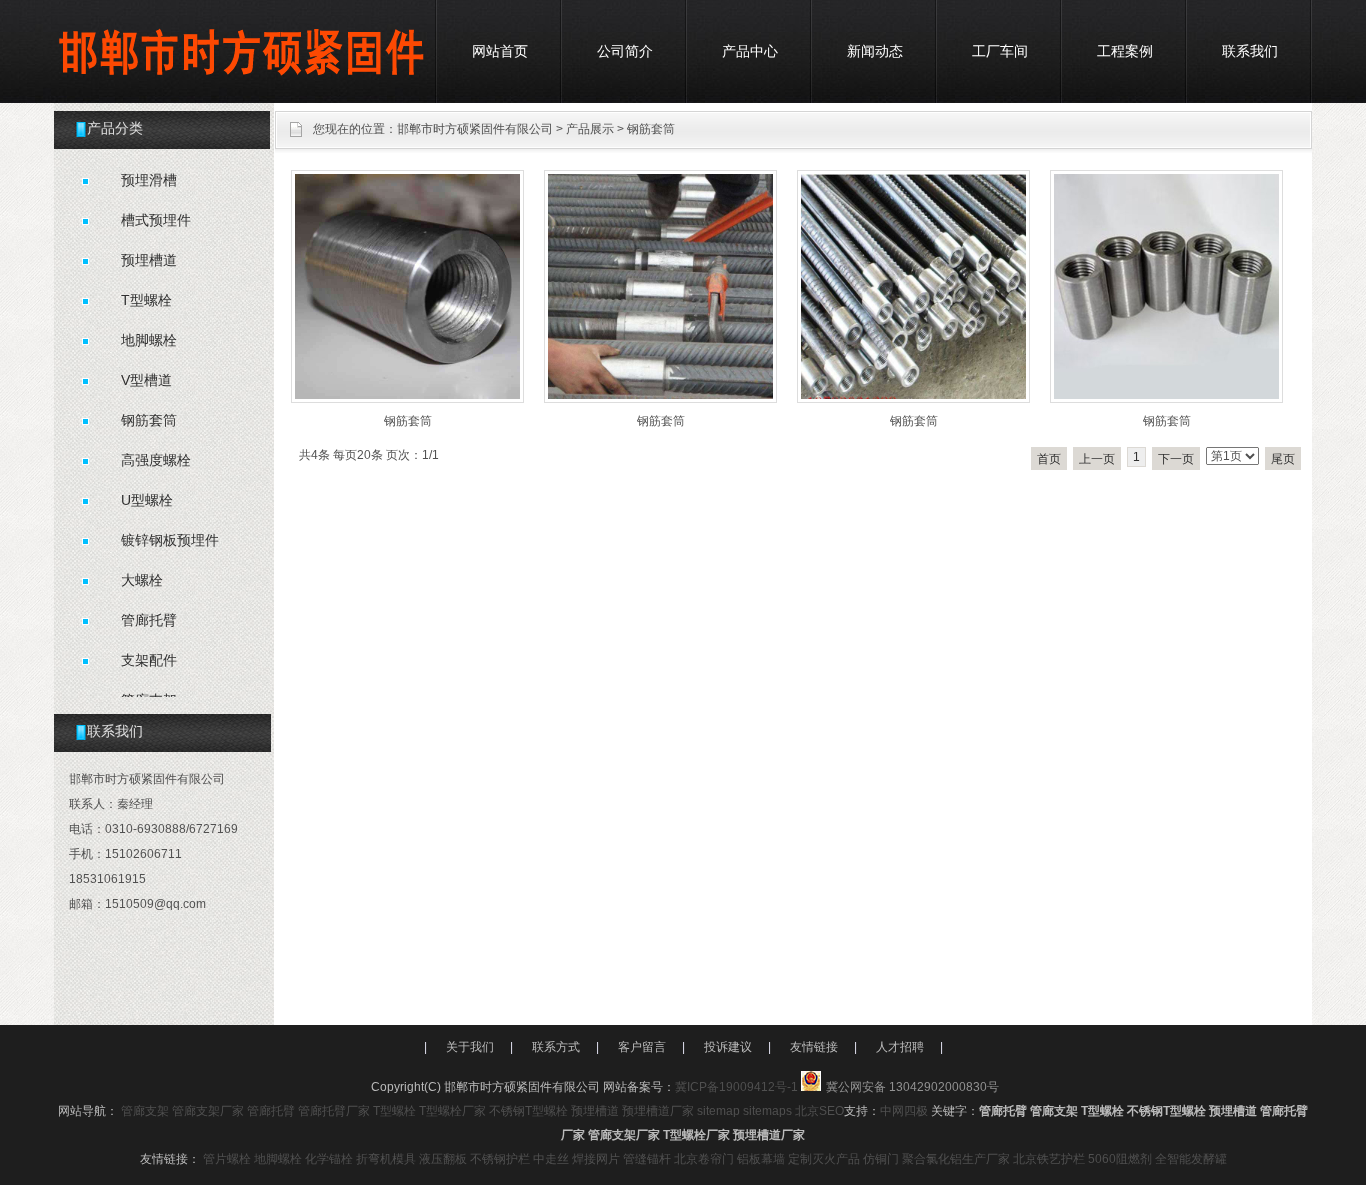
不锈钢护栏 (500, 1159)
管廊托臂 (149, 620)
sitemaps (767, 1111)
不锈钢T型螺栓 (528, 1111)
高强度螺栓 (156, 460)
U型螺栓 (147, 500)
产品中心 (750, 51)
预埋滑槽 (149, 180)
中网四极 (904, 1111)
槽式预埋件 (156, 220)
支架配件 (149, 660)
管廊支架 (145, 1111)
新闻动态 (875, 51)
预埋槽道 (149, 260)
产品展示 (590, 129)
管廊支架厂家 (208, 1111)
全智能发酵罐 (1191, 1159)
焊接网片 (596, 1159)
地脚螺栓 (149, 340)
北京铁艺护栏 (1049, 1159)
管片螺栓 (227, 1159)
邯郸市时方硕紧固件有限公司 (475, 129)
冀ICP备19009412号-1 (736, 1087)
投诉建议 (728, 1047)
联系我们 (1250, 51)
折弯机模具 (386, 1159)
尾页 (1283, 459)
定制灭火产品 (824, 1159)
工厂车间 (1000, 51)
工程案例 (1125, 51)
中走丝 (551, 1159)
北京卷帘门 (704, 1159)
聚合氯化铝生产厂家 (956, 1159)
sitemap (718, 1111)
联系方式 (556, 1047)
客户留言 (642, 1047)
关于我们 (470, 1047)
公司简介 (625, 51)
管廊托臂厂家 (334, 1111)
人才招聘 (900, 1047)
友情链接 (814, 1047)
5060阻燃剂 (1120, 1159)
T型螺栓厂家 (452, 1111)
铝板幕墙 (761, 1159)
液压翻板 (443, 1159)
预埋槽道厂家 (658, 1111)
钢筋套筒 (651, 129)
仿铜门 (881, 1159)
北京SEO (819, 1111)
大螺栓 (142, 580)
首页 (1049, 459)
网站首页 (500, 51)
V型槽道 (146, 380)
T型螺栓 (146, 300)
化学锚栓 (329, 1159)
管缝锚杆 (647, 1159)
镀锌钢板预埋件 (170, 540)
